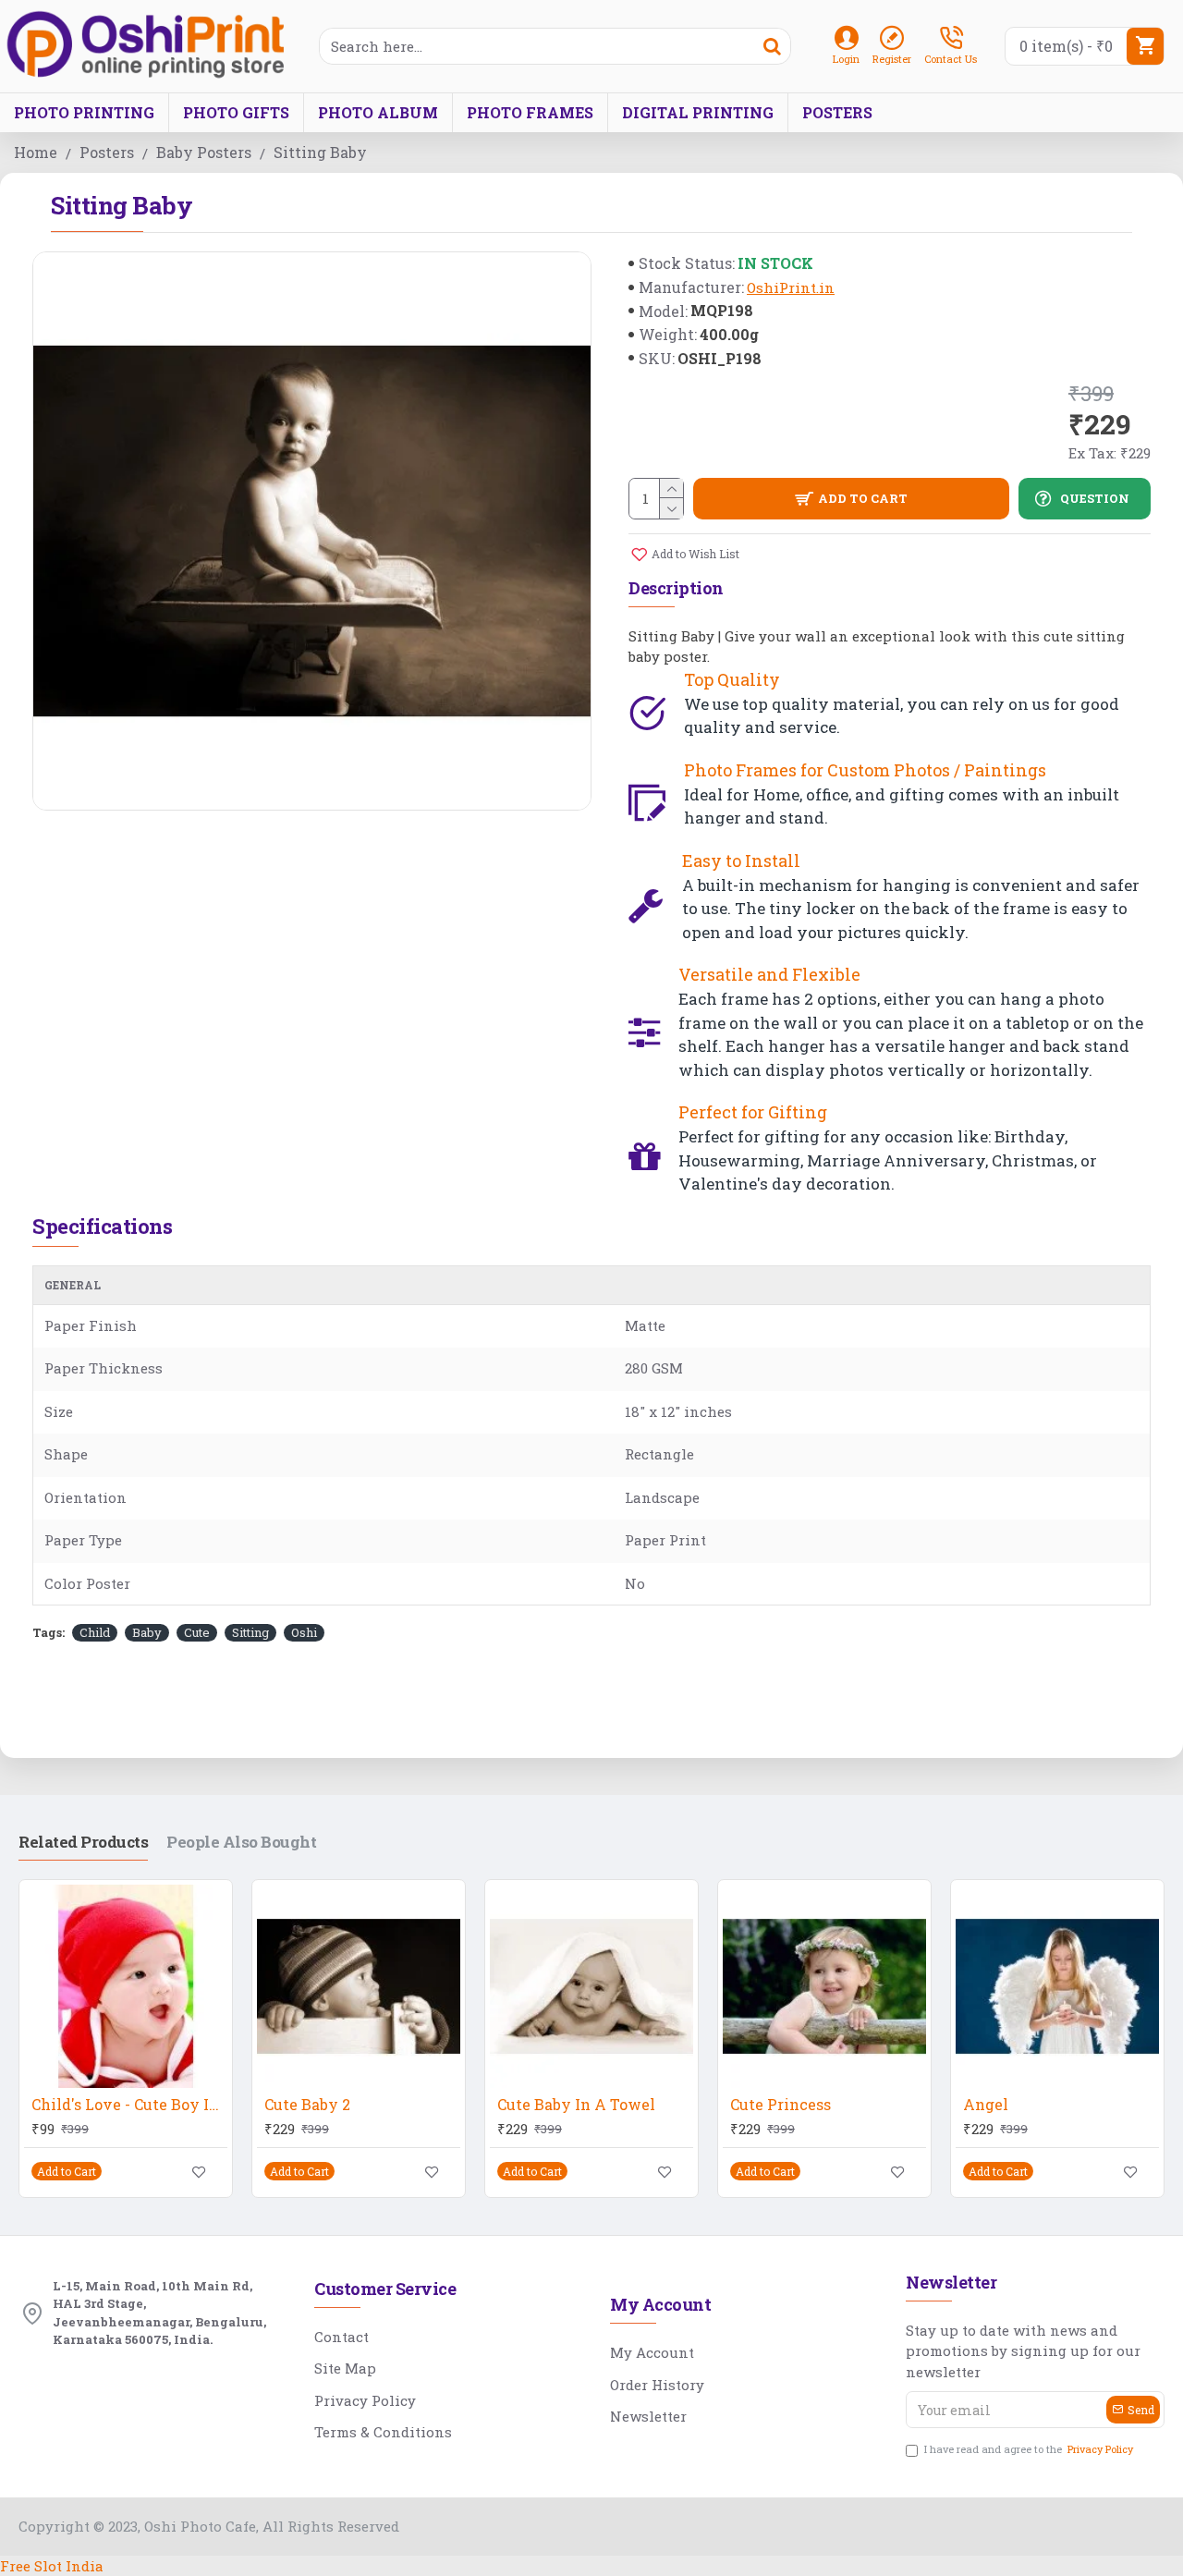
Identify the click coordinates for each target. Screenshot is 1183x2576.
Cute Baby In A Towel (576, 2105)
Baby (147, 1632)
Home (36, 152)
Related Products (83, 1842)
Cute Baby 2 (307, 2105)
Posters (107, 152)
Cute (197, 1632)
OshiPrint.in (791, 287)
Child (95, 1632)
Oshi (304, 1632)
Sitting (250, 1632)
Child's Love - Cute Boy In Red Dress (129, 2105)
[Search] (772, 46)
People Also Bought (241, 1842)
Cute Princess (781, 2105)
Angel (986, 2105)
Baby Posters (204, 152)
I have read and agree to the (1029, 2449)
